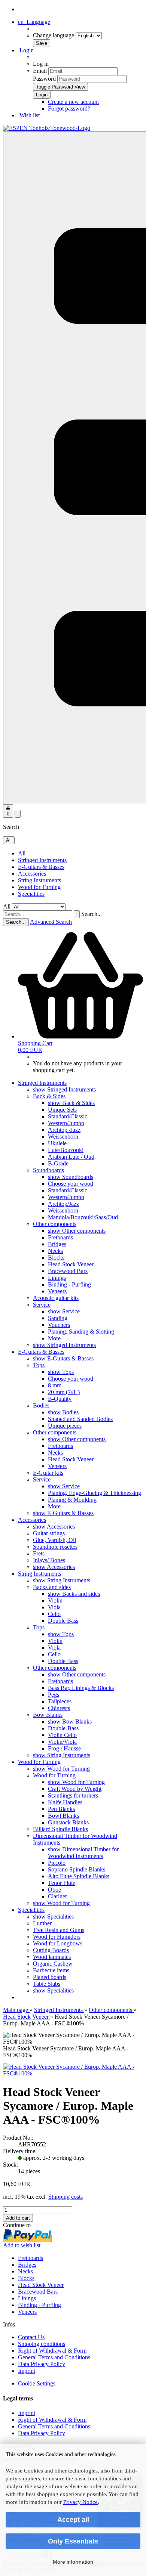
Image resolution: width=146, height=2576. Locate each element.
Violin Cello (62, 1735)
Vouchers (59, 1325)
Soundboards (48, 1170)
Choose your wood (71, 1184)
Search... (92, 914)
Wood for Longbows (58, 1943)
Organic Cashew (53, 1964)
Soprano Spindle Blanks (77, 1869)
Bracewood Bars (68, 1271)
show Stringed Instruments (64, 1089)
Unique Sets (62, 1110)
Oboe (54, 1890)
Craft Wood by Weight (75, 1789)
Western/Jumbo (66, 1123)
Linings (57, 1278)
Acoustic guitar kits (56, 1298)
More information (73, 2562)
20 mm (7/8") (64, 1392)
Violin (55, 1600)
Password (44, 79)
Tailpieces (60, 1701)
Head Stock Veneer (71, 1264)
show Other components (77, 1231)
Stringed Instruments (42, 860)
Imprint (27, 2371)
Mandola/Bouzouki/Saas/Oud (83, 1217)
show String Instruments (62, 1580)
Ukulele (57, 1143)
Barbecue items (51, 1970)
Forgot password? (69, 109)
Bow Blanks (48, 1715)
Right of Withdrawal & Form (52, 2351)
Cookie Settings (37, 2383)
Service (42, 1305)
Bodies (41, 1405)
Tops (39, 1365)
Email (40, 71)
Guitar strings (49, 1533)
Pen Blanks (61, 1809)
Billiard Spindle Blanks (60, 1829)
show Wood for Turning (61, 1769)
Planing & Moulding (72, 1500)
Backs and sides (52, 1587)
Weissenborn (63, 1137)
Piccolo (57, 1863)
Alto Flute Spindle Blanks (79, 1876)
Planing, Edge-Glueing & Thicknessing (95, 1493)
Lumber (42, 1923)
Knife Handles (65, 1802)
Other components (55, 1224)
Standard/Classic (68, 1116)
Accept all (73, 2520)
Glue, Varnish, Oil (54, 1540)
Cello (54, 1614)
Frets (39, 1553)
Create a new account (73, 102)
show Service (64, 1311)
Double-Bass (63, 1728)
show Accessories (54, 1527)
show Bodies (63, 1412)
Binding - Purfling (69, 1284)
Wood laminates (52, 1957)
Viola (54, 1607)
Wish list (29, 115)
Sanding (58, 1318)
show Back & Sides (71, 1103)
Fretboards (60, 1237)
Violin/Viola (62, 1742)
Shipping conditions (42, 2344)
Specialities (31, 894)
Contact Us (31, 2337)
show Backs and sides (74, 1594)
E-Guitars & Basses (41, 867)
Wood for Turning (39, 887)
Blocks (56, 1258)
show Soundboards (71, 1177)
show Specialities (53, 1916)
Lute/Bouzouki (66, 1150)
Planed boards (50, 1977)
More (54, 1338)
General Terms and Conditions (54, 2357)
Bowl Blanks (63, 1816)
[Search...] (77, 914)
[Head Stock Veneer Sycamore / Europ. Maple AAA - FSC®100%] (73, 2073)
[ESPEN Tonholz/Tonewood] (47, 128)
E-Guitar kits (48, 1473)
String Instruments (39, 880)
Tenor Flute (62, 1883)
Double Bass (63, 1621)
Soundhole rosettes (55, 1547)
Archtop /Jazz (64, 1130)
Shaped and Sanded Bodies (80, 1419)
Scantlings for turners (73, 1795)
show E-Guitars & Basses (63, 1358)
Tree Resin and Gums (59, 1930)
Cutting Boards (51, 1950)
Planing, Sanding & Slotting (81, 1332)
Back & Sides (49, 1096)
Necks (55, 1251)
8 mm (55, 1385)
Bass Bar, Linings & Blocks (81, 1688)
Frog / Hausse (64, 1748)
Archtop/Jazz (63, 1204)
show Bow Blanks (70, 1722)
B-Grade (58, 1163)
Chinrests (59, 1708)
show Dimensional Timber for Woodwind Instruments (83, 1853)
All (22, 853)
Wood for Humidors (57, 1937)
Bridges (57, 1244)
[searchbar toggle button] (18, 814)
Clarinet (57, 1896)
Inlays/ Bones (49, 1560)
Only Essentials (73, 2541)
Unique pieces (65, 1426)
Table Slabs (47, 1984)
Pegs (54, 1695)
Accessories (32, 874)
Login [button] (26, 50)
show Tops (61, 1372)
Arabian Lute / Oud (71, 1157)
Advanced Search (51, 922)
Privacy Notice (80, 2502)
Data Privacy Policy (42, 2364)
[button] (34, 22)
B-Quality (60, 1399)
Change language (54, 35)
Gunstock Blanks (68, 1822)
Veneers (57, 1291)
